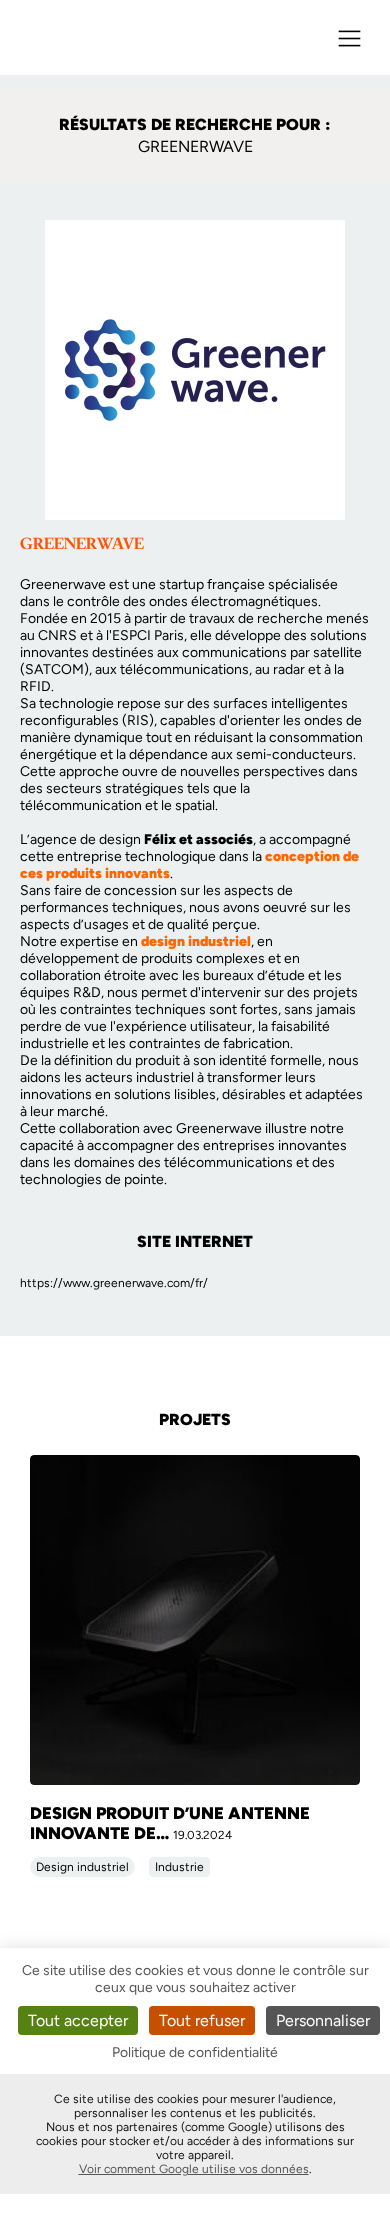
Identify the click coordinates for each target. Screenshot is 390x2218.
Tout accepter (78, 2020)
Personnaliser (323, 2020)
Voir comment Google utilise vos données (194, 2169)
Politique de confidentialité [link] (195, 2052)
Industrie (179, 1867)
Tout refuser (202, 2020)
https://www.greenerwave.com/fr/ (114, 1283)
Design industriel (82, 1867)
